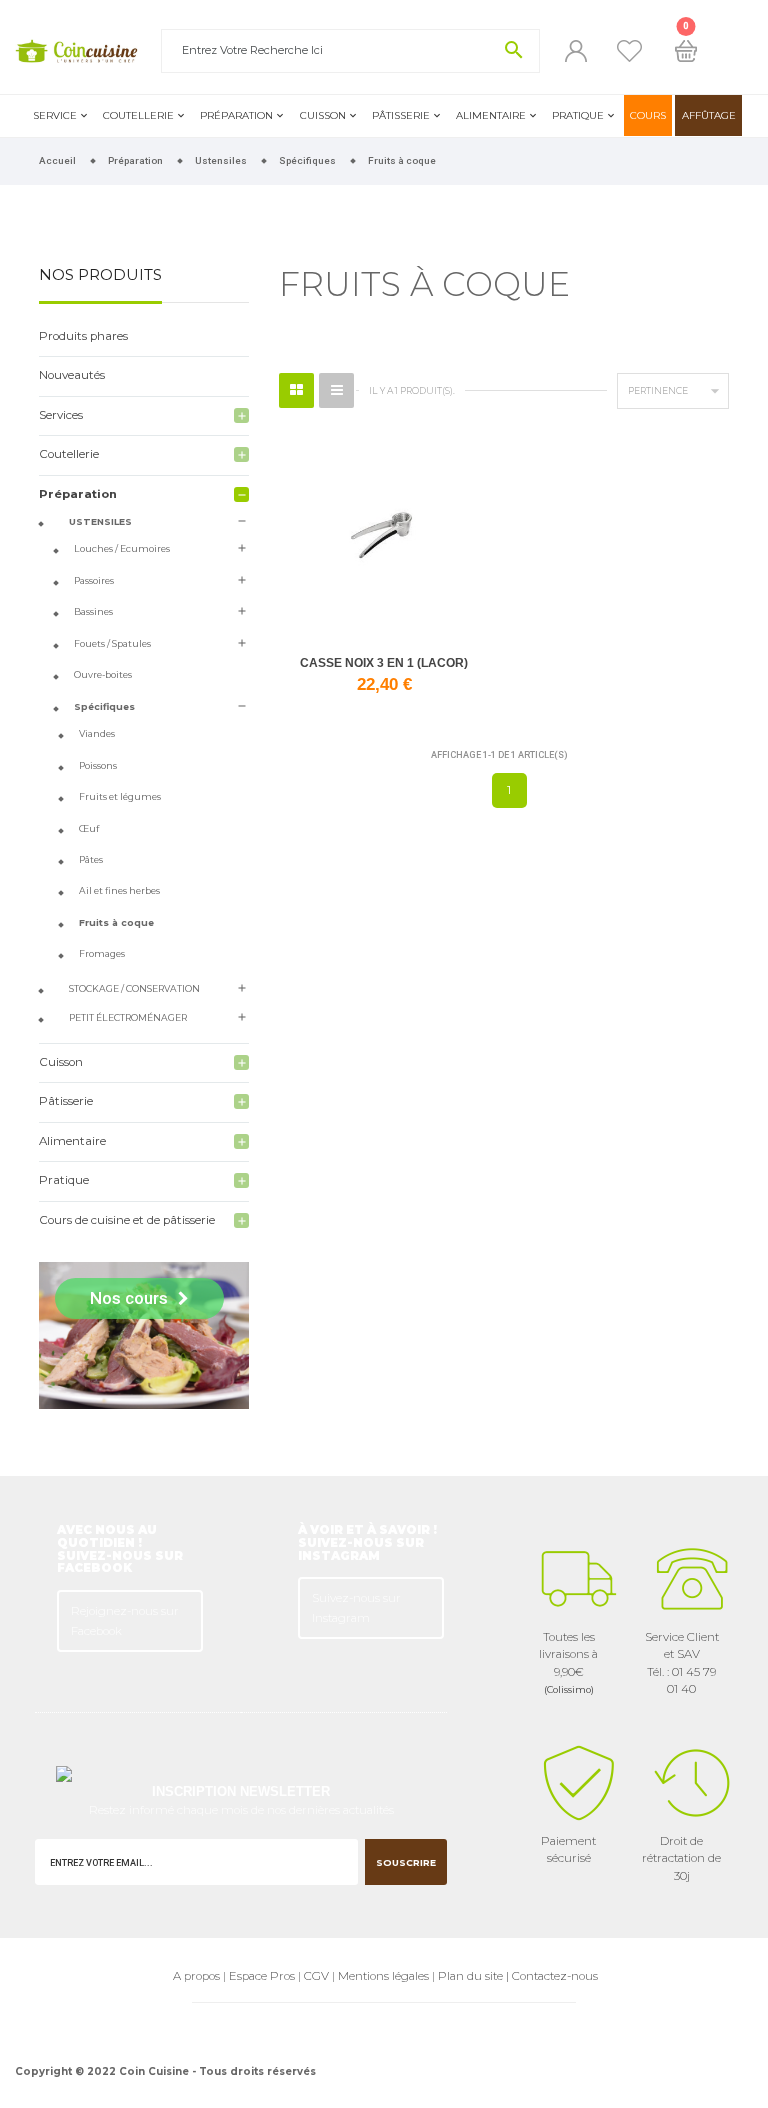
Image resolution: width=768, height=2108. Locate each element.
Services (61, 415)
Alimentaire (491, 115)
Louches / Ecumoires (122, 548)
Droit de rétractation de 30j (681, 1858)
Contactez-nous (555, 1976)
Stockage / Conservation (134, 988)
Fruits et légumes (120, 796)
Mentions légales (383, 1976)
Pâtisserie (401, 115)
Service (55, 115)
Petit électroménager (128, 1017)
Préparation (236, 115)
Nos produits (100, 276)
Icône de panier (686, 51)
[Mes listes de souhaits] (629, 51)
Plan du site (470, 1976)
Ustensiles (100, 521)
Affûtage (709, 115)
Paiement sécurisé (568, 1849)
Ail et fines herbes (119, 890)
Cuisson (323, 115)
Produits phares (83, 336)
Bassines (93, 611)
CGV (316, 1976)
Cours (648, 115)
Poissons (98, 765)
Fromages (102, 953)
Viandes (97, 733)
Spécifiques (104, 706)
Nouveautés (72, 375)
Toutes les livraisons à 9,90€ (568, 1662)
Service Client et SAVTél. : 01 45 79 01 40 (682, 1663)
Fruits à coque (116, 922)
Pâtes (91, 859)
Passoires (94, 580)
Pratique (578, 115)
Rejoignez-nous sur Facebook (125, 1621)
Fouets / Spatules (112, 643)
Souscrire (406, 1862)
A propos (196, 1976)
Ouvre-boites (103, 674)
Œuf (89, 828)
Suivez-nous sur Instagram (356, 1608)
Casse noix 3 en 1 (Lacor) (384, 663)
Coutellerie (138, 115)
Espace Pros (262, 1976)
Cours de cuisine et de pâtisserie (127, 1220)
